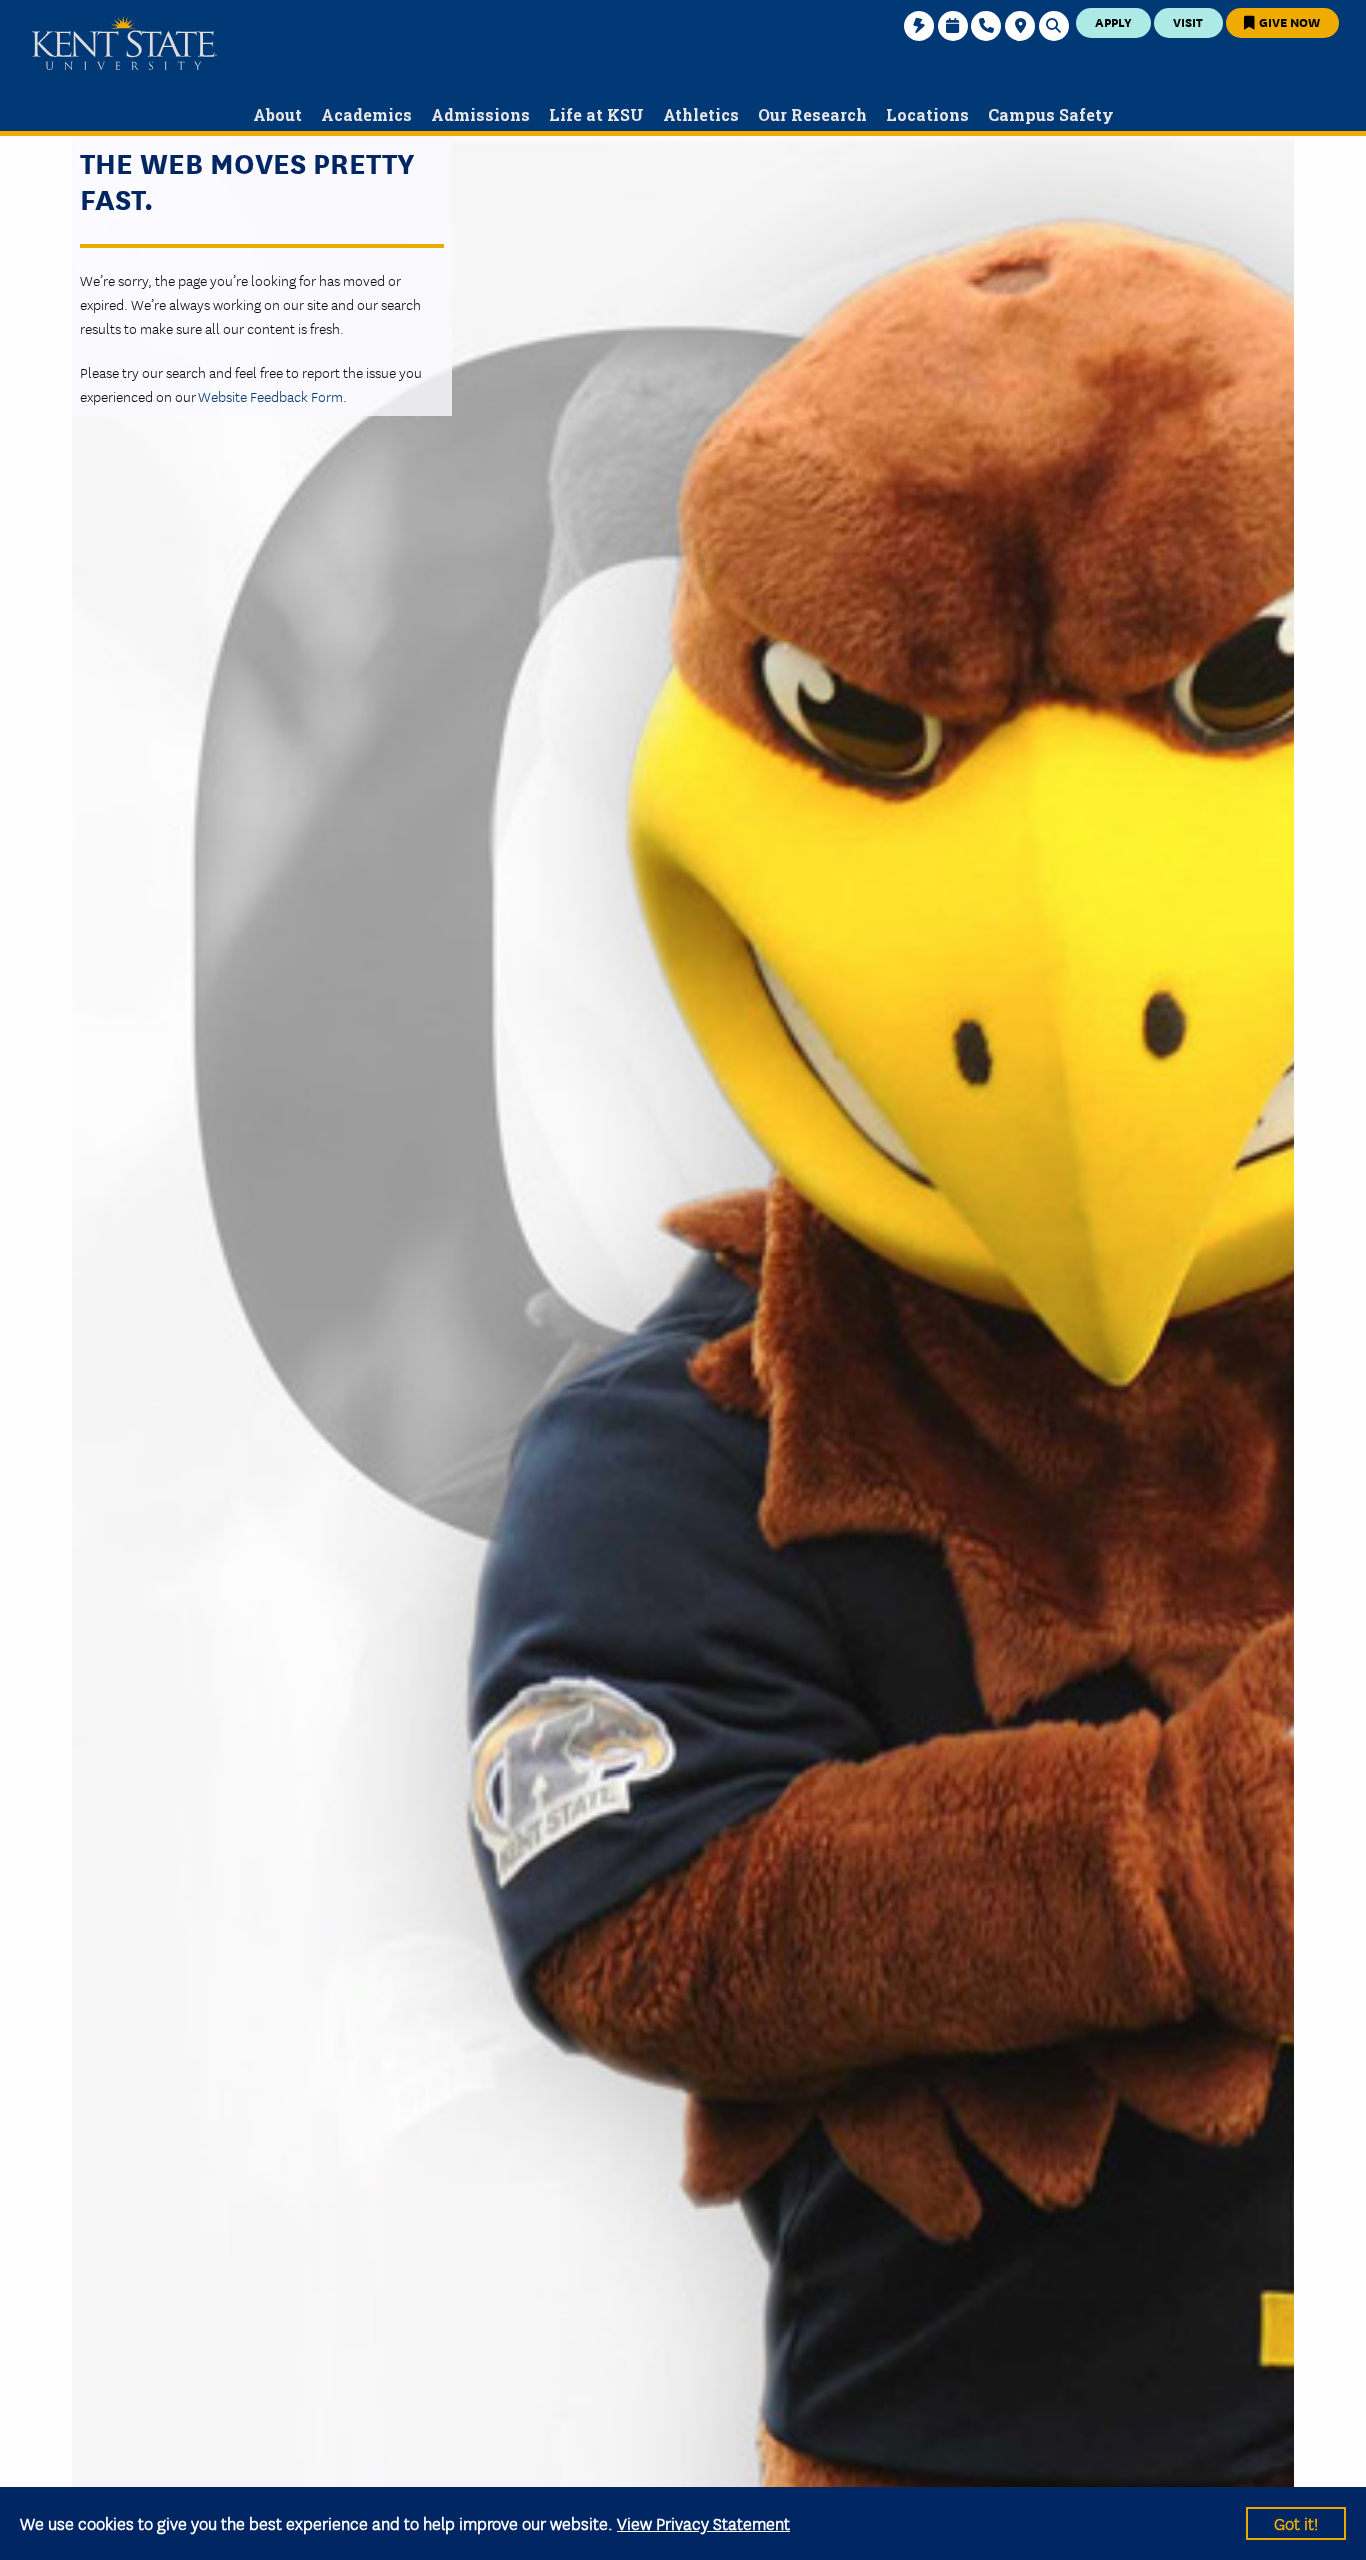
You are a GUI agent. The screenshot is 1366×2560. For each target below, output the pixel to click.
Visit (1188, 21)
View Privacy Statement (703, 2522)
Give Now (1288, 21)
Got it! (1296, 2522)
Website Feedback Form (270, 396)
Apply (1113, 21)
